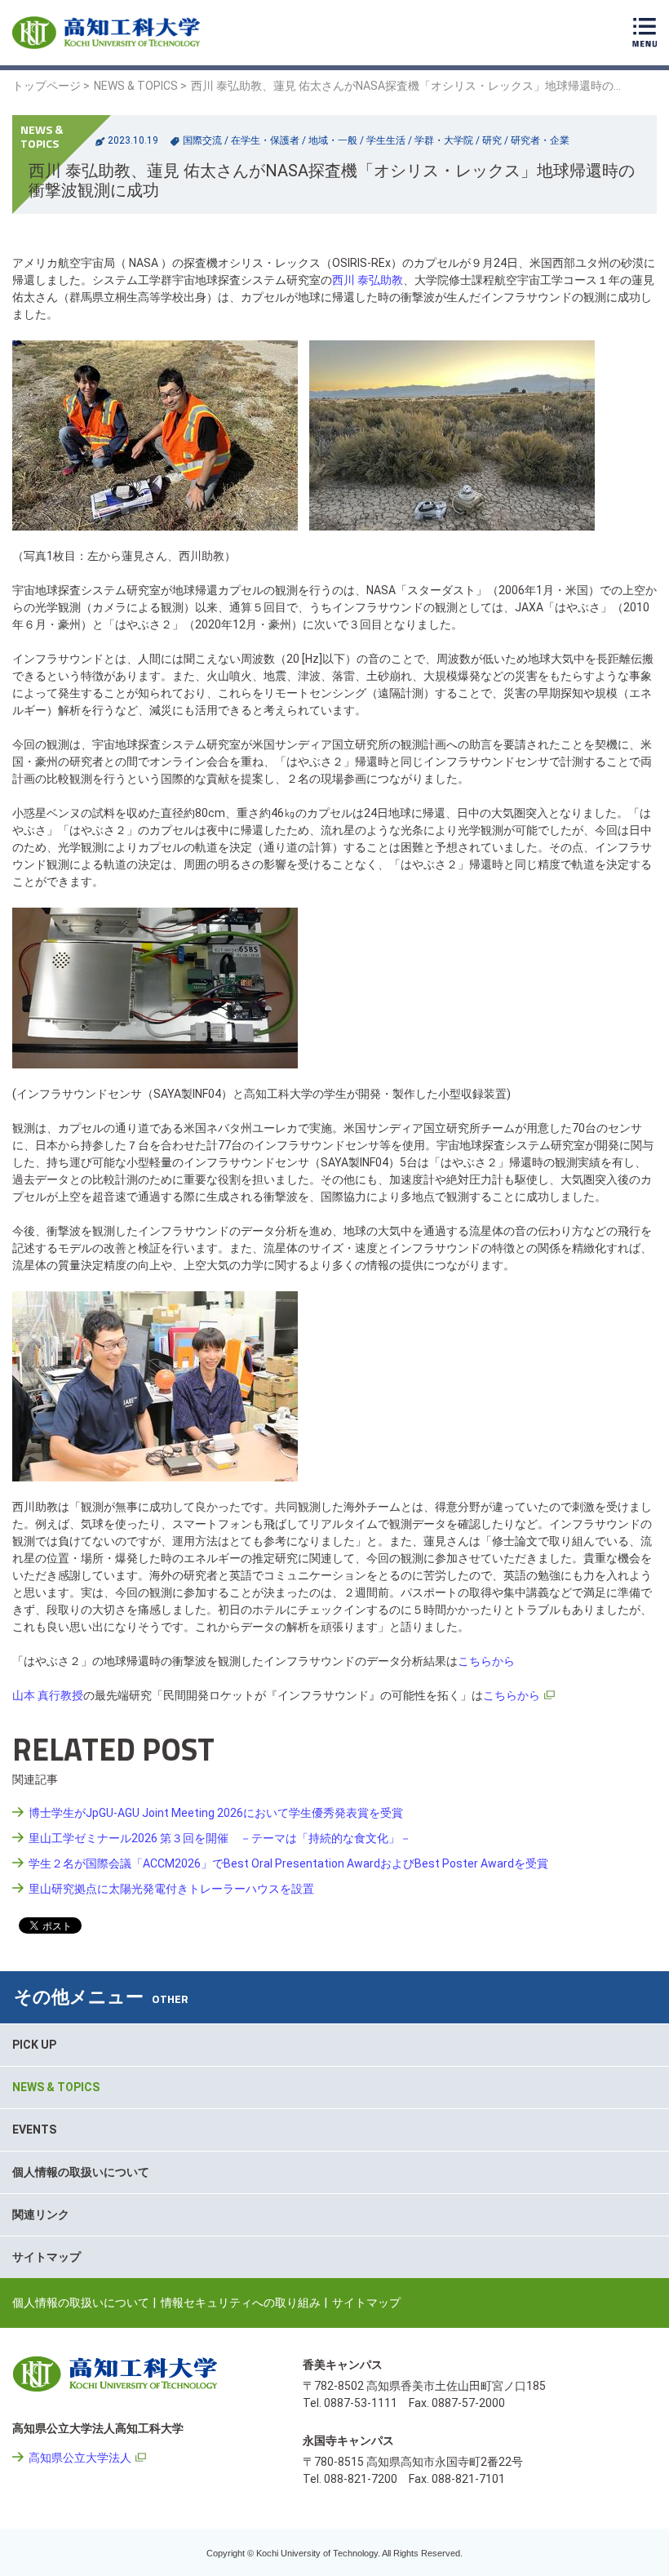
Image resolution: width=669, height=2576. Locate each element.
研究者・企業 (540, 140)
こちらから (486, 1661)
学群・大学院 (444, 140)
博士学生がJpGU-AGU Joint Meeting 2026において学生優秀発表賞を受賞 (216, 1813)
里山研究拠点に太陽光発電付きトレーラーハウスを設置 (171, 1889)
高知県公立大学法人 (80, 2458)
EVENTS (34, 2130)
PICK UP (34, 2045)
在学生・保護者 (265, 140)
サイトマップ (47, 2257)
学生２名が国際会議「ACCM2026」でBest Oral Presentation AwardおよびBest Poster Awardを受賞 (288, 1863)
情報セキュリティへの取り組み (241, 2303)
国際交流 (202, 140)
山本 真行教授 (48, 1695)
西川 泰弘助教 (368, 280)
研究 (492, 140)
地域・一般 (333, 140)
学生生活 (386, 140)
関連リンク (41, 2214)
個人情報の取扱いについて (81, 2172)
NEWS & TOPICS (136, 86)
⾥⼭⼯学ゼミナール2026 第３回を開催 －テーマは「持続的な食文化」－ (220, 1838)
